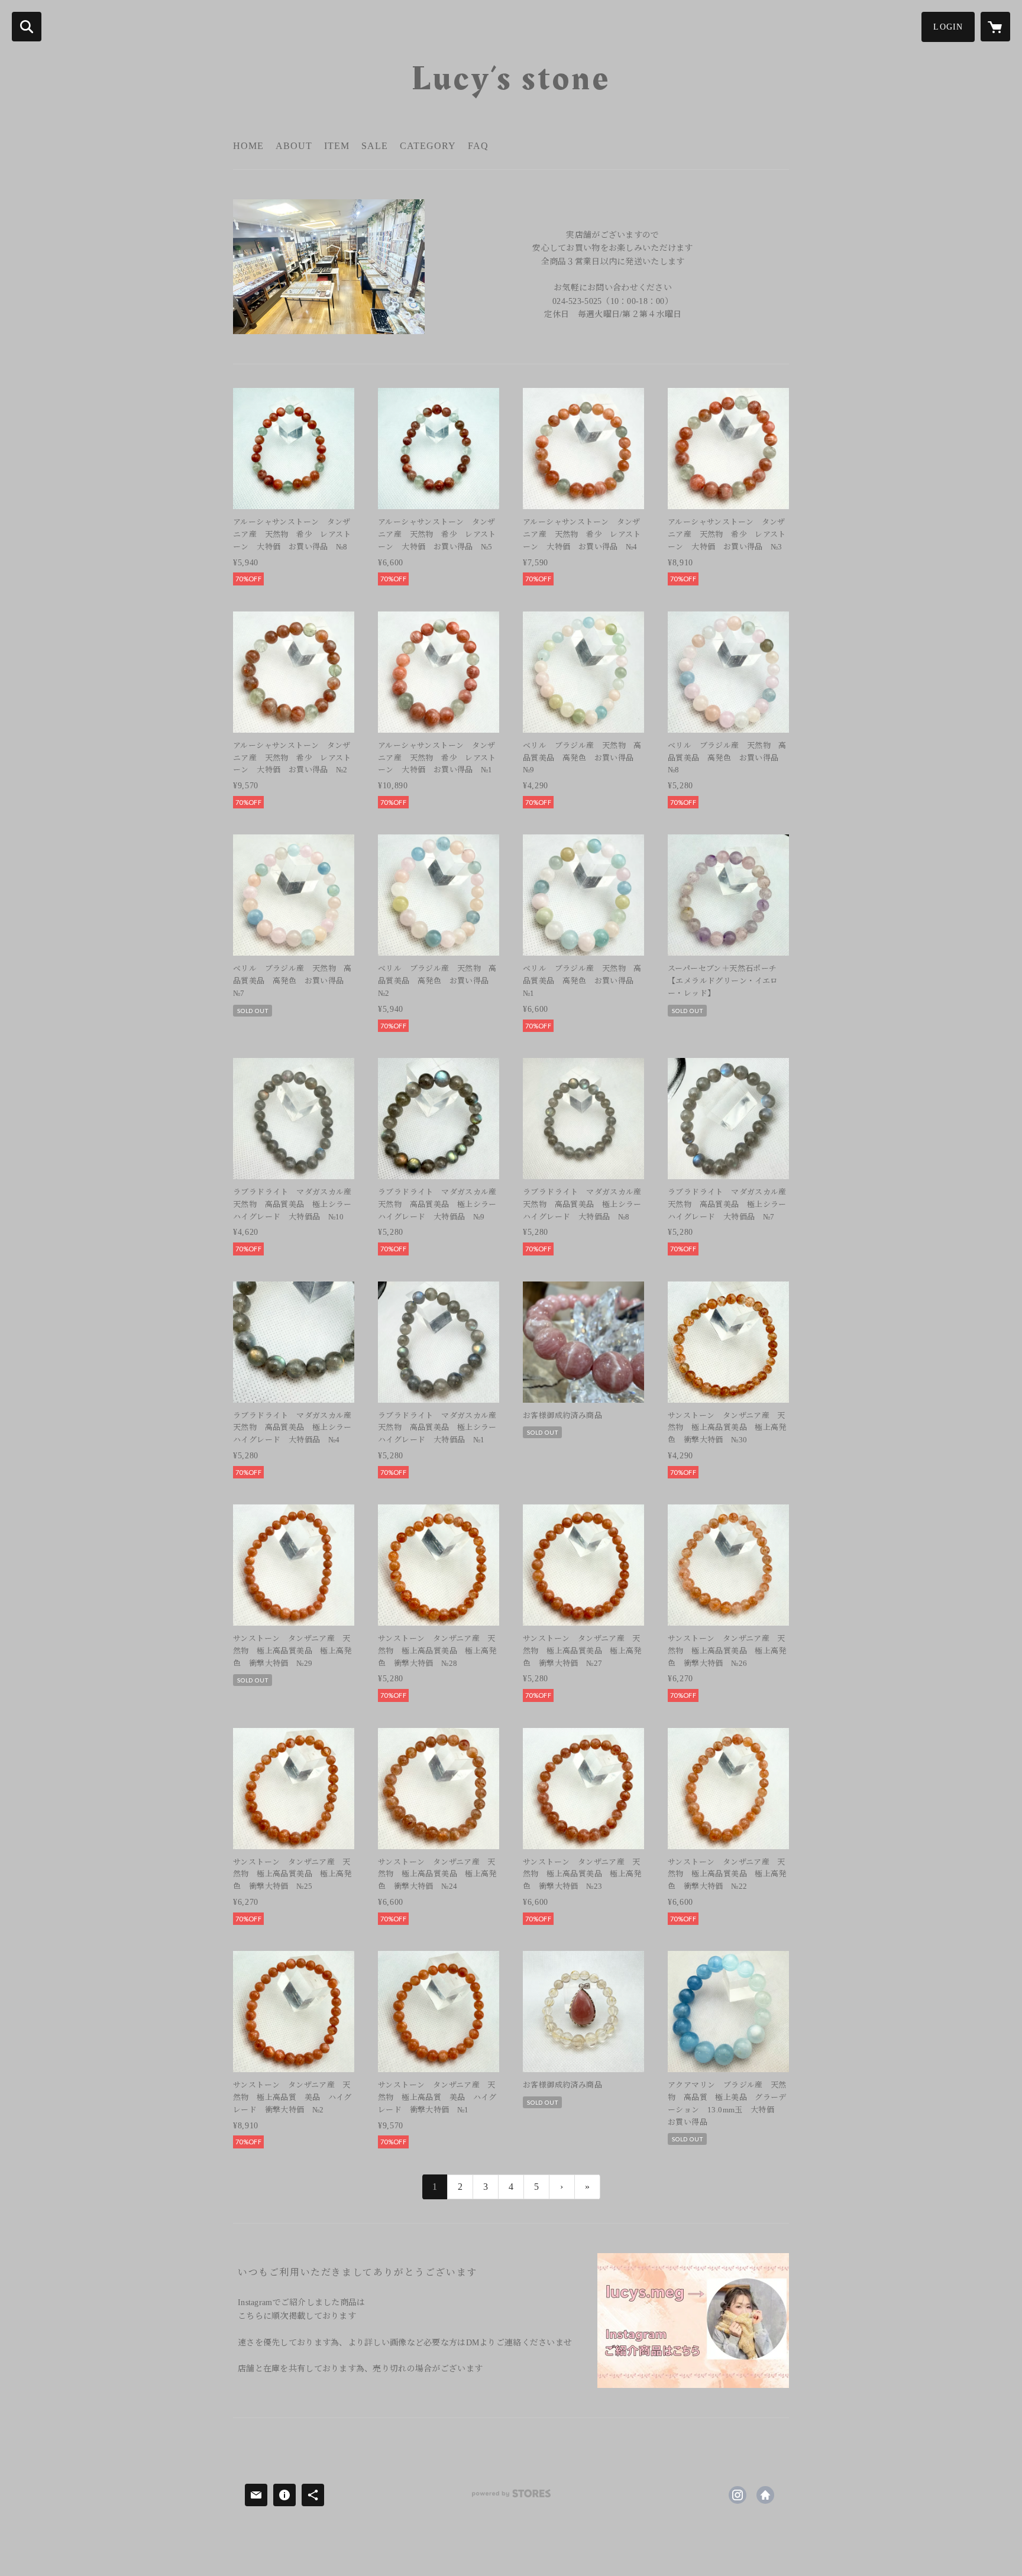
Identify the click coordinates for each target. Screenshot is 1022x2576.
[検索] (27, 27)
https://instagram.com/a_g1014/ (738, 2495)
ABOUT (294, 146)
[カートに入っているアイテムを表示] (995, 27)
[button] (948, 27)
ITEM (337, 146)
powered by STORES (511, 2498)
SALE (375, 146)
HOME (248, 146)
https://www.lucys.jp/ (765, 2495)
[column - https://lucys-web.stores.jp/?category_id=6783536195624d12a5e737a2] (693, 2321)
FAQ (478, 146)
